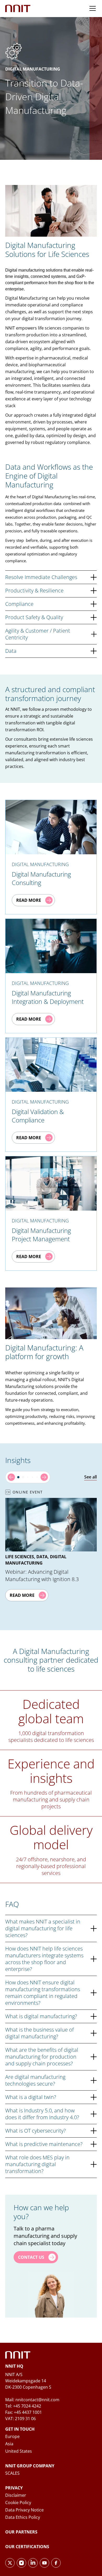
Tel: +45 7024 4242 (23, 2406)
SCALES (12, 2473)
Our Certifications (27, 2547)
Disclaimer (16, 2495)
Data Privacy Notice (24, 2510)
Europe (12, 2436)
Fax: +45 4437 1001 (24, 2412)
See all (90, 1477)
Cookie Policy (18, 2503)
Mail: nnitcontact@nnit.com (32, 2400)
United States (19, 2451)
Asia (9, 2444)
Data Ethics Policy (23, 2517)
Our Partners (21, 2532)
